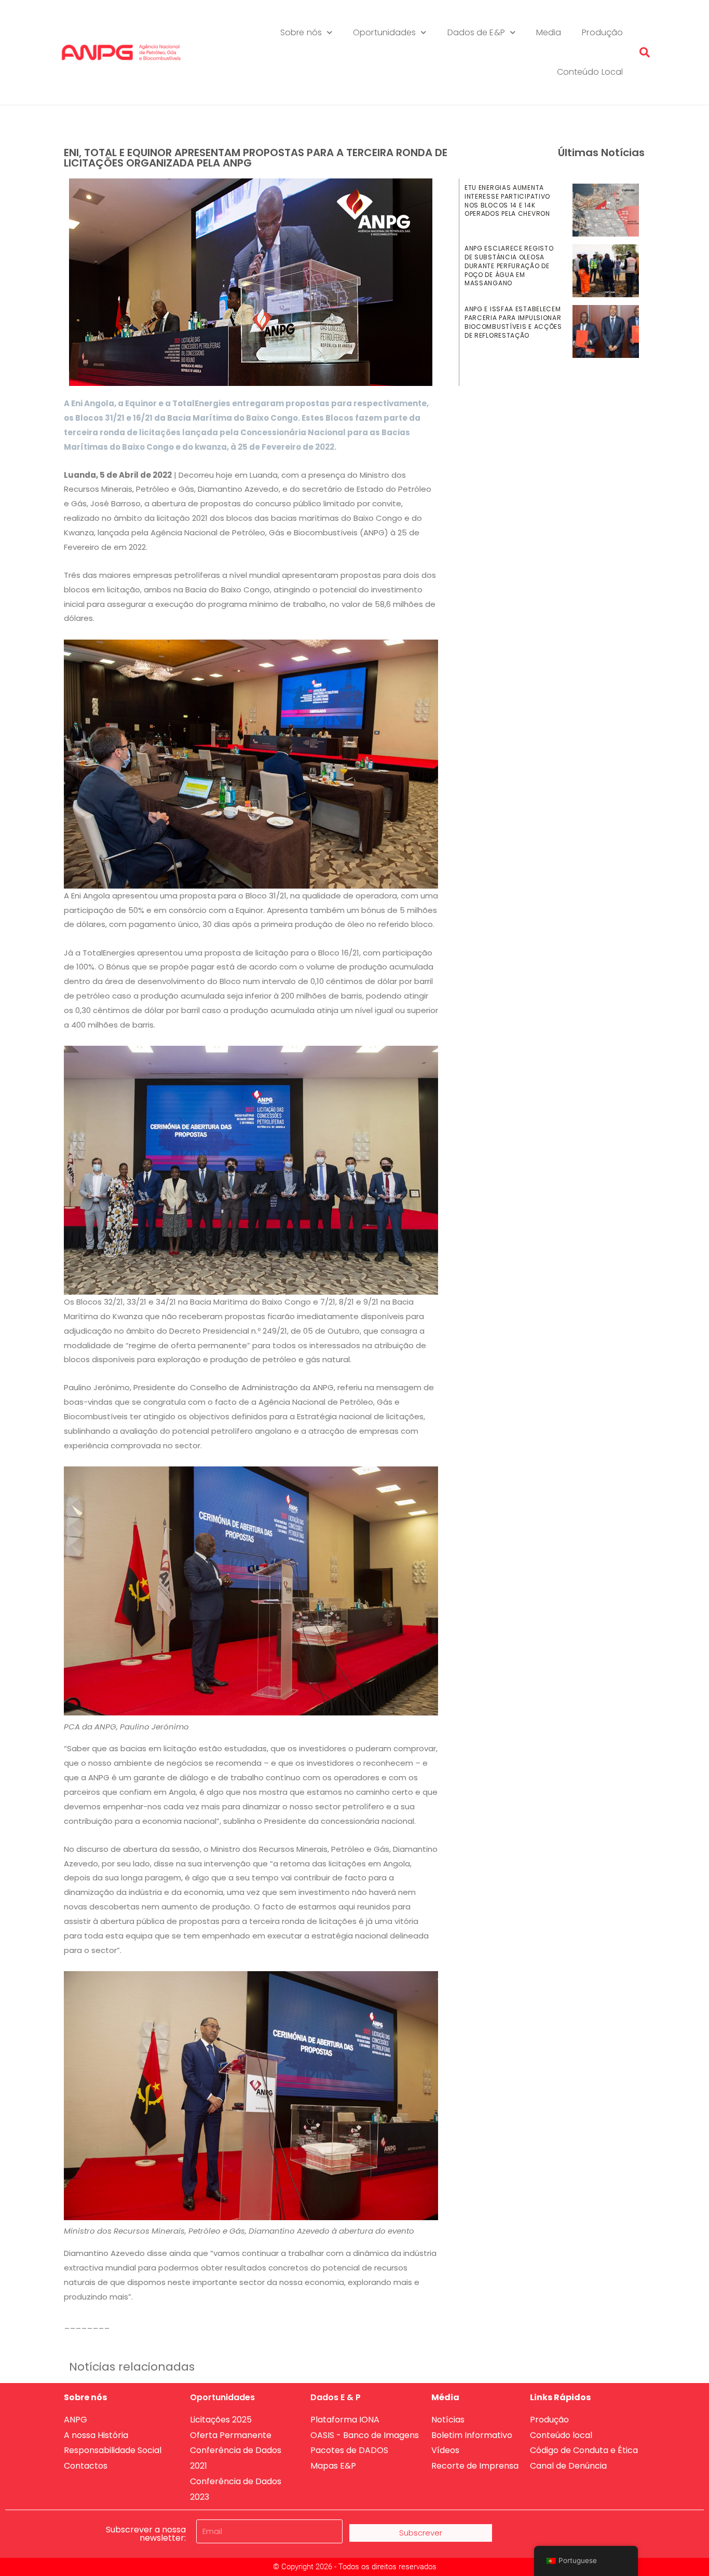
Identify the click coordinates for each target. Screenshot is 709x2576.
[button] (645, 52)
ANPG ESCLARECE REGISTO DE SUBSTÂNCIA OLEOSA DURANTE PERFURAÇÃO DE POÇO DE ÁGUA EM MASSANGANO (509, 266)
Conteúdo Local (590, 72)
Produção (602, 32)
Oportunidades (384, 32)
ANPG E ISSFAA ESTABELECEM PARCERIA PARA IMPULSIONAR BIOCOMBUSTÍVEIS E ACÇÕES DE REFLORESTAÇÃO (513, 322)
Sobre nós (301, 32)
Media (549, 32)
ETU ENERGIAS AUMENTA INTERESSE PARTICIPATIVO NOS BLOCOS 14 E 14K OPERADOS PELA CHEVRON (507, 200)
